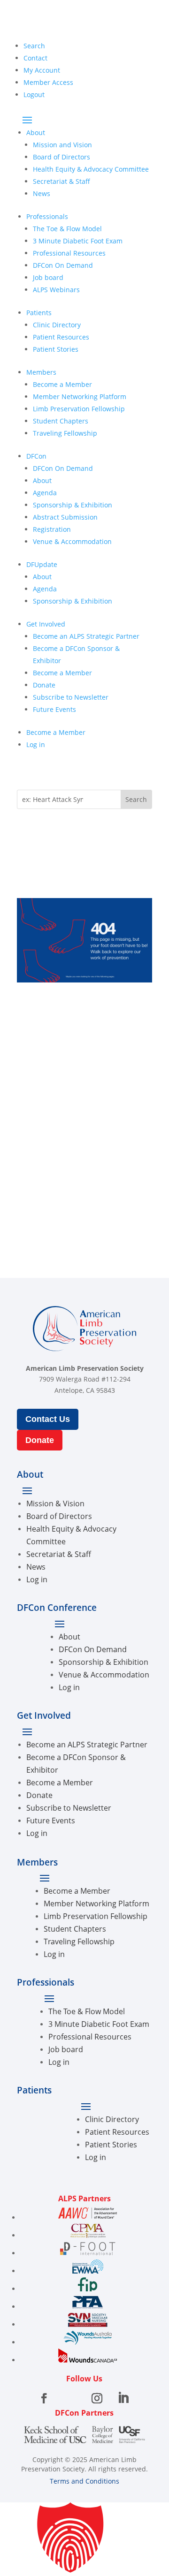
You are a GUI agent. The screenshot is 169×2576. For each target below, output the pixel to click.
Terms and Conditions (84, 2481)
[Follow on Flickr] (70, 2398)
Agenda (45, 493)
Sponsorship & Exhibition (73, 505)
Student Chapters (61, 421)
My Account (42, 70)
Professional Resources (69, 253)
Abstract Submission (65, 517)
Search (34, 46)
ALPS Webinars (56, 290)
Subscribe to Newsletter (71, 697)
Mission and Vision (62, 145)
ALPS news (51, 1022)
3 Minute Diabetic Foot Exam (78, 241)
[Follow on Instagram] (97, 2398)
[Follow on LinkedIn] (123, 2398)
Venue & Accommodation (72, 541)
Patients (39, 313)
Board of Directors (61, 157)
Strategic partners (66, 1135)
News (42, 193)
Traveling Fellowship (65, 433)
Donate (44, 685)
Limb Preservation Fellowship (79, 409)
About (36, 132)
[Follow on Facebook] (44, 2398)
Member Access (48, 82)
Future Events (54, 709)
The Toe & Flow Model (67, 229)
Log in (36, 744)
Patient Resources (61, 337)
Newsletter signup (67, 1172)
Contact (35, 58)
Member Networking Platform (80, 397)
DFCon (36, 456)
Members (41, 372)
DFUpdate (42, 564)
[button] (84, 2539)
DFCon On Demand (63, 265)
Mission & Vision (55, 1503)
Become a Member (62, 384)
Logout (34, 94)
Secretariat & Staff (61, 181)
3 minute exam (60, 1097)
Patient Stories (56, 349)
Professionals (47, 216)
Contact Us (48, 1419)
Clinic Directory (57, 325)
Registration (52, 529)
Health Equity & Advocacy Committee (91, 169)
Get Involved (46, 624)
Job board (48, 277)
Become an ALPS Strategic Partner (86, 636)
